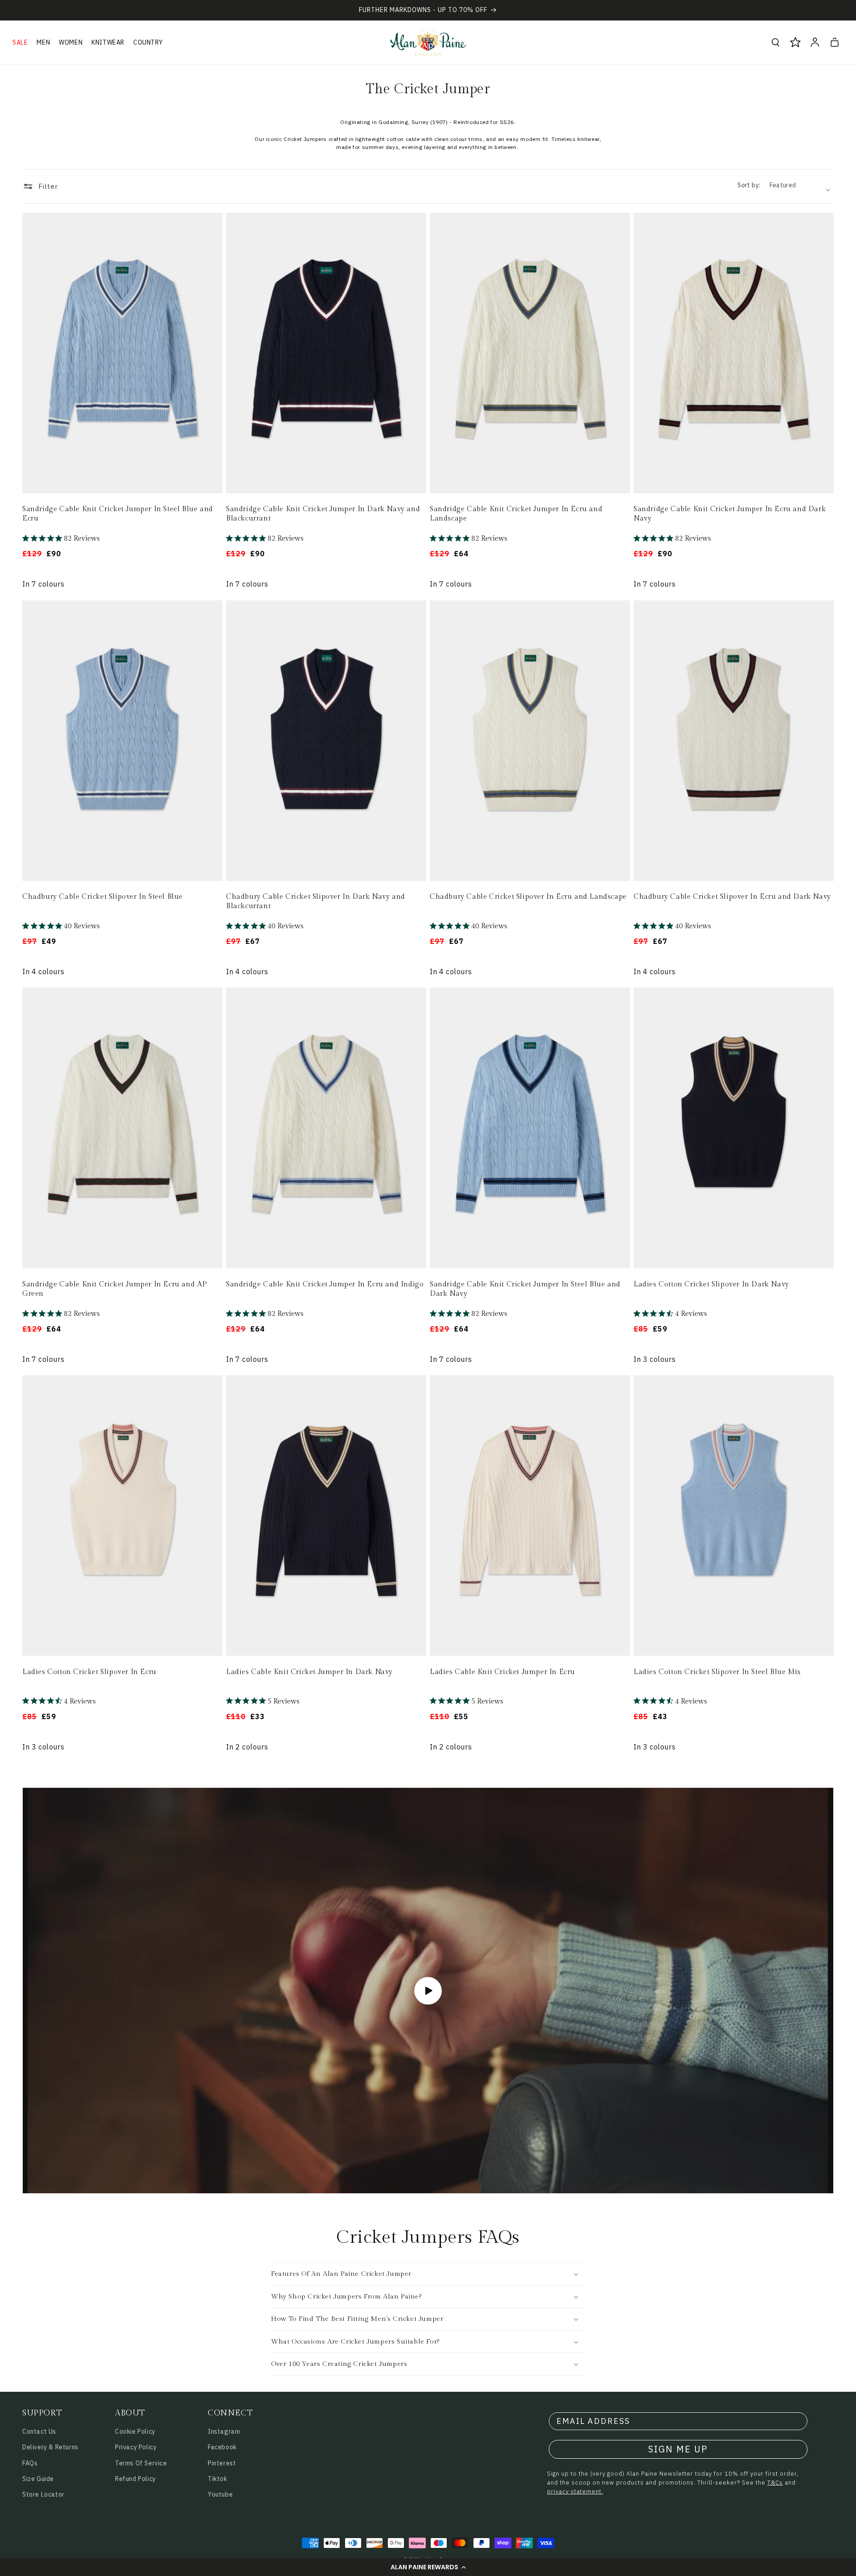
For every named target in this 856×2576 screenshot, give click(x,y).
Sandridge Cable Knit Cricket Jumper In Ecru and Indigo (325, 1284)
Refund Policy (136, 2479)
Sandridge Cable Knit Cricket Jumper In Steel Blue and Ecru (118, 514)
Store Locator (43, 2494)
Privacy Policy (136, 2447)
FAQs (30, 2463)
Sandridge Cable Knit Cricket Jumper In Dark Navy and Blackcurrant (323, 514)
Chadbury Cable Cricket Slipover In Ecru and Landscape (528, 897)
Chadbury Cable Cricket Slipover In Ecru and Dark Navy (732, 897)
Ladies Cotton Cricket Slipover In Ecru (89, 1672)
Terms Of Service (141, 2463)
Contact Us (39, 2431)
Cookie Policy (135, 2431)
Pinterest (222, 2463)
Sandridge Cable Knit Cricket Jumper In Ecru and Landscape (516, 514)
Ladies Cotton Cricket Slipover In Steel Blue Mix (717, 1672)
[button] (428, 2567)
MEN (43, 42)
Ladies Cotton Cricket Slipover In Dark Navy (711, 1284)
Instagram (224, 2431)
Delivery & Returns (50, 2447)
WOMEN (71, 42)
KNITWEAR (108, 42)
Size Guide (38, 2479)
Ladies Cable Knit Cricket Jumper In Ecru (502, 1672)
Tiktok (218, 2479)
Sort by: (749, 185)
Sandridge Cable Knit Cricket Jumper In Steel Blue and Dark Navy (525, 1289)
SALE (20, 42)
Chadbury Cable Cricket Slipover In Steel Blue (103, 897)
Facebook (222, 2447)
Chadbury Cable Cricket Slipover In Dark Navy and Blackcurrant (316, 901)
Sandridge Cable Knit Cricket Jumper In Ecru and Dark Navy (730, 514)
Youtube (220, 2494)
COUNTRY (148, 42)
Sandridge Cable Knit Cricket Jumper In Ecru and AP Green (115, 1289)
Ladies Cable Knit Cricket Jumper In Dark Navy (309, 1672)
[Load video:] (428, 1991)
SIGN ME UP (678, 2449)
